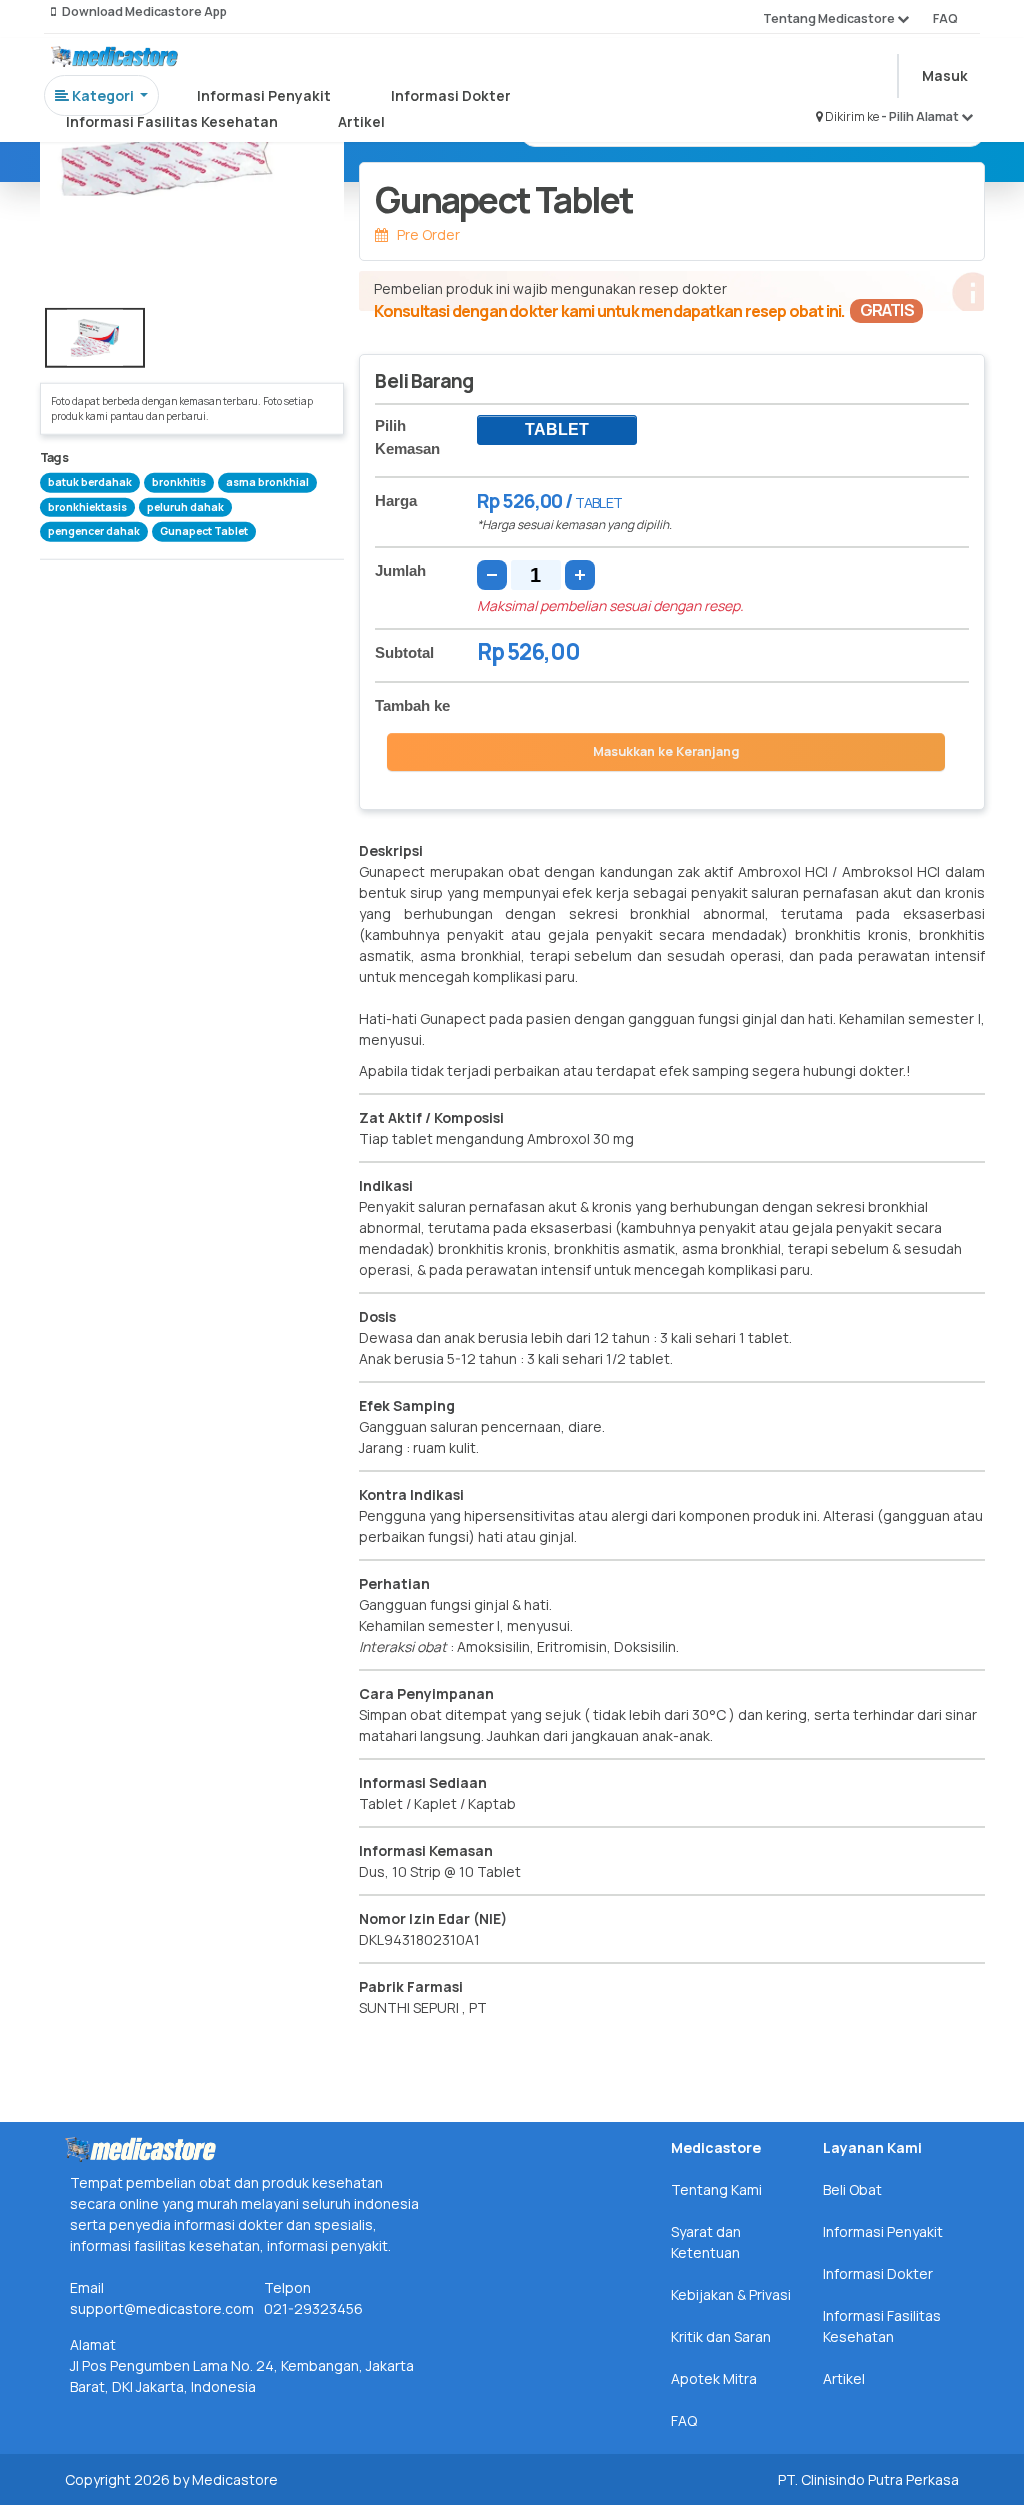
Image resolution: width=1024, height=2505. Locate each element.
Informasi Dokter (451, 95)
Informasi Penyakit (264, 95)
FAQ (945, 18)
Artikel (361, 121)
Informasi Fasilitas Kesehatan (172, 121)
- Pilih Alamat (921, 116)
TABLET (557, 429)
